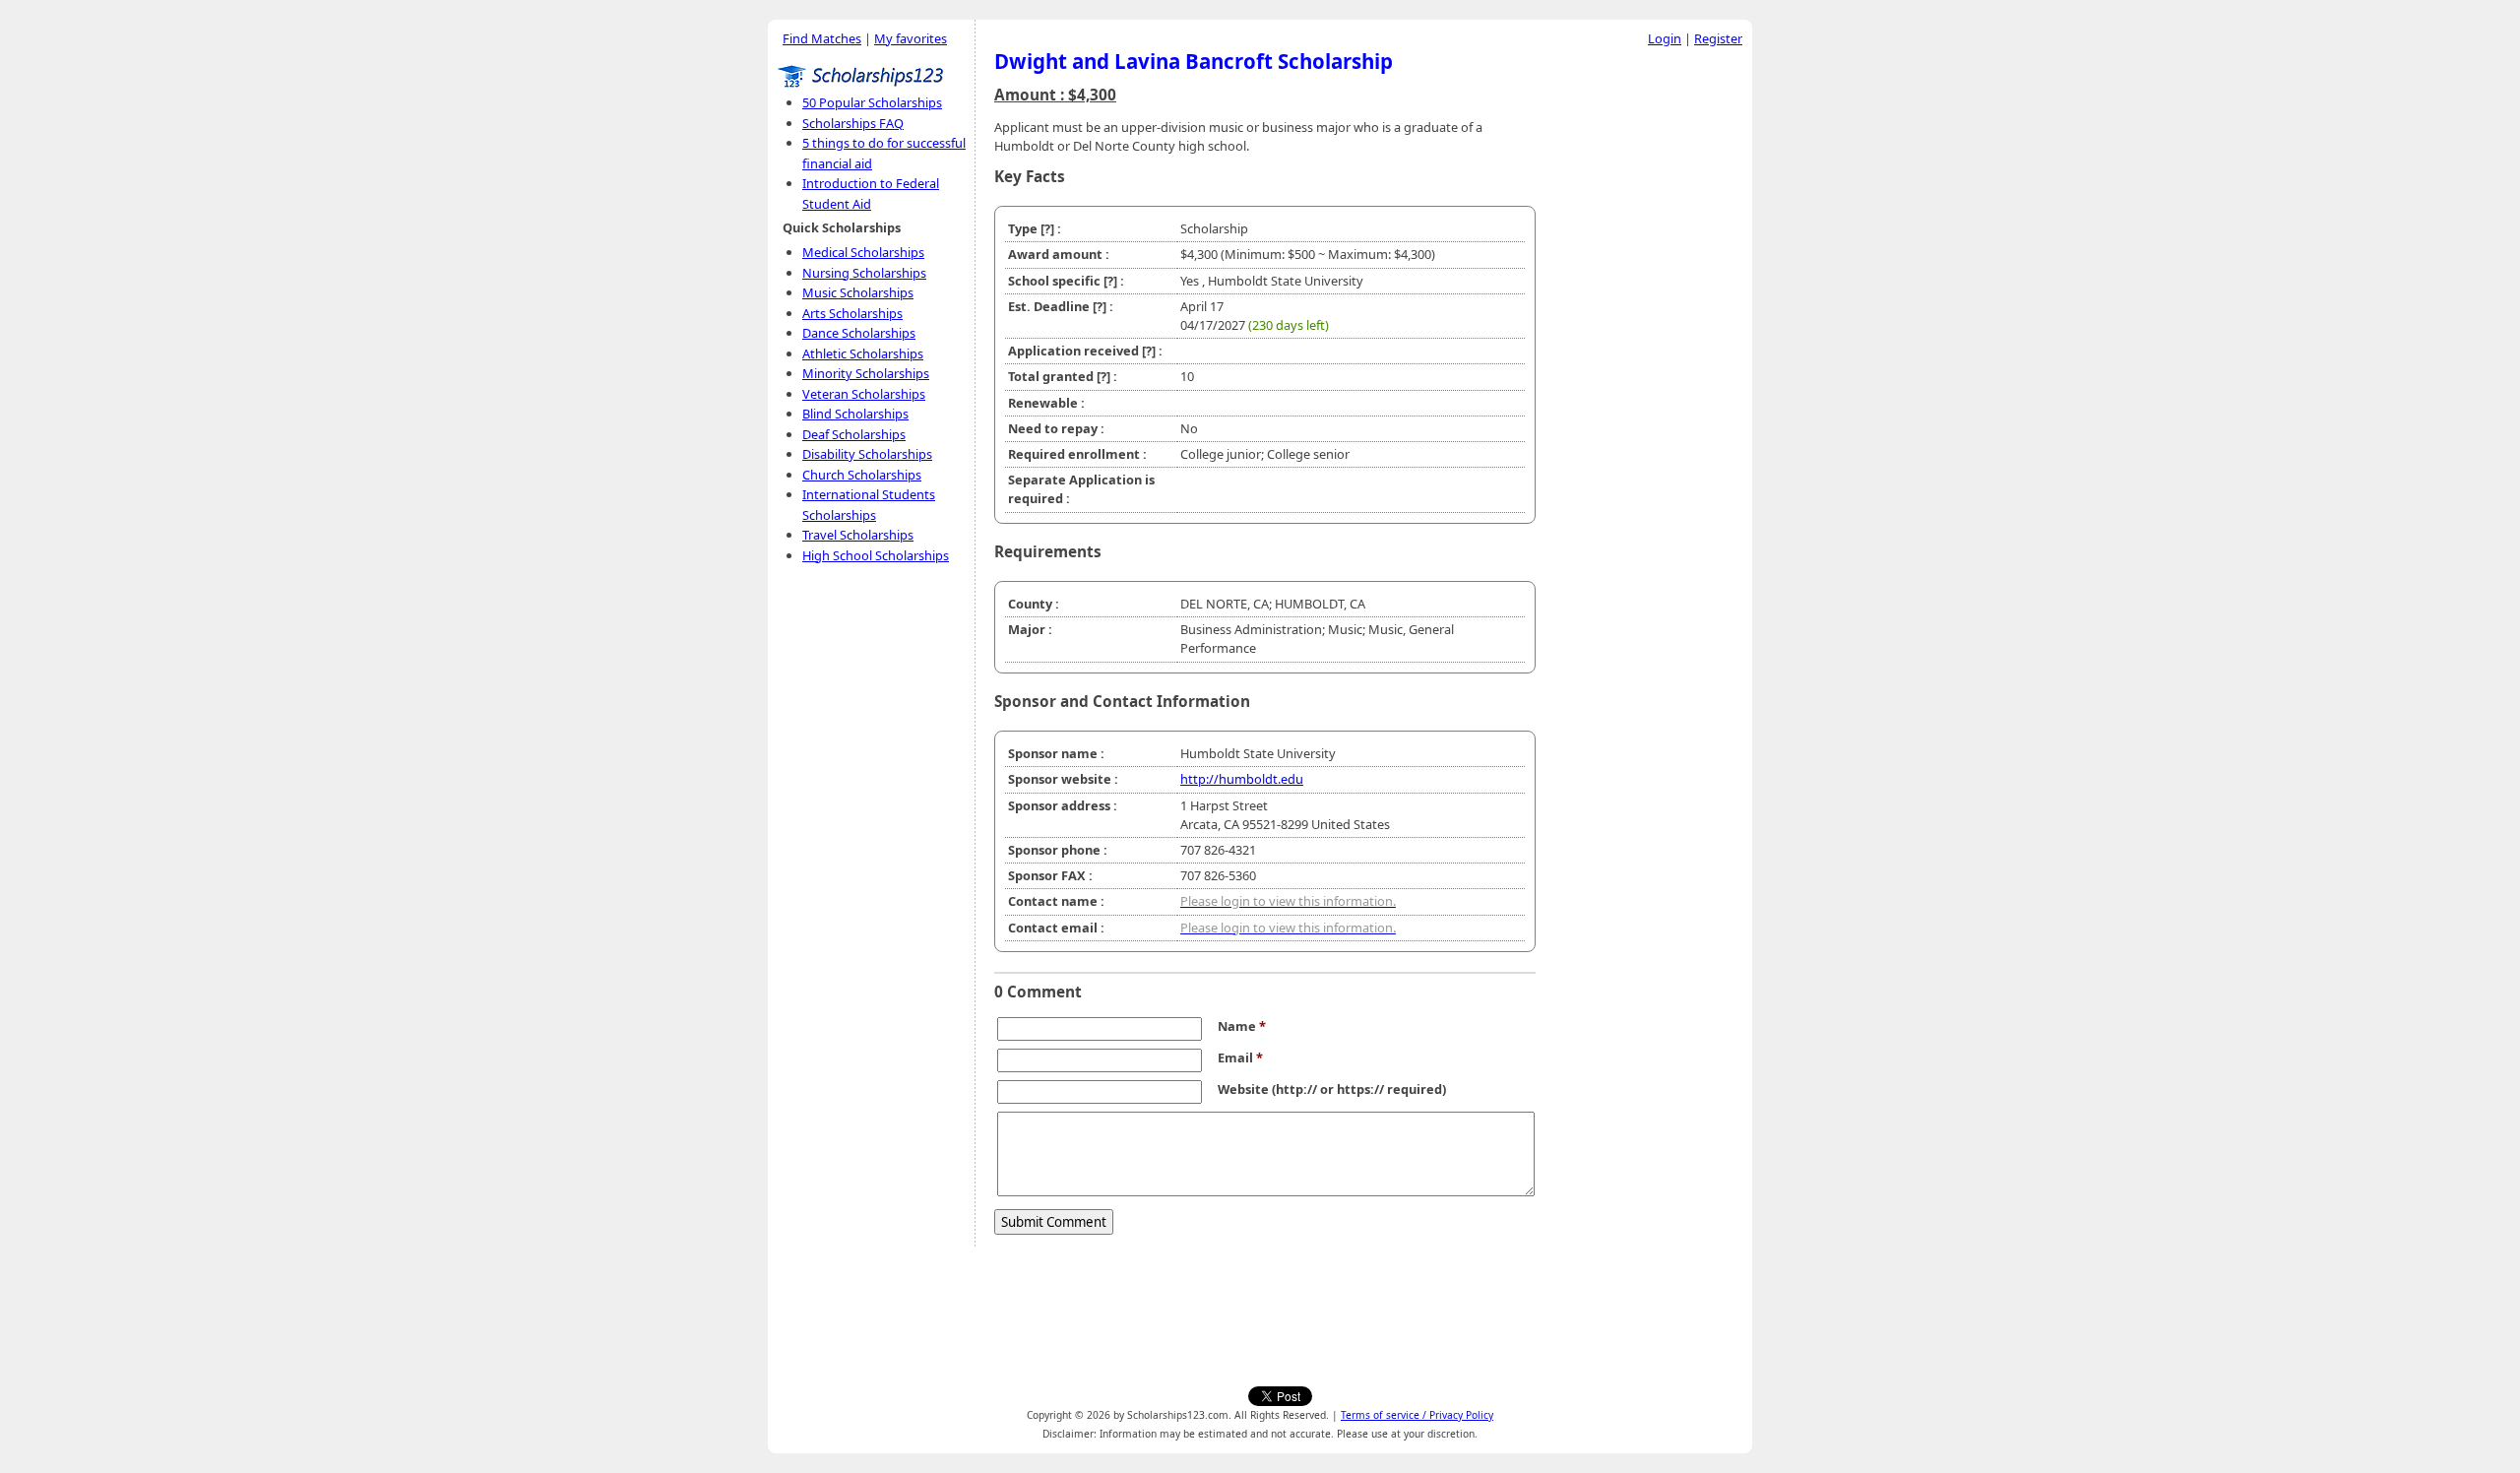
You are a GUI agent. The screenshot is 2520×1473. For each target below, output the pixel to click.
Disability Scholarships (867, 454)
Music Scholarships (858, 292)
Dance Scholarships (859, 333)
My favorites (911, 38)
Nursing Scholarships (864, 273)
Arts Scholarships (852, 313)
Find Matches (822, 38)
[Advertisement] (1649, 353)
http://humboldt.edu (1242, 779)
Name (1242, 1026)
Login (1665, 38)
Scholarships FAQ (853, 123)
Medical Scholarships (863, 252)
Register (1718, 38)
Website (1243, 1089)
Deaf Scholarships (854, 434)
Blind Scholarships (855, 414)
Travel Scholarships (858, 535)
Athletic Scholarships (863, 353)
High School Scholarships (876, 555)
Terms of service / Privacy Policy (1417, 1415)
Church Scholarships (862, 475)
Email (1240, 1057)
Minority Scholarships (866, 373)
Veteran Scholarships (864, 394)
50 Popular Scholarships (872, 102)
